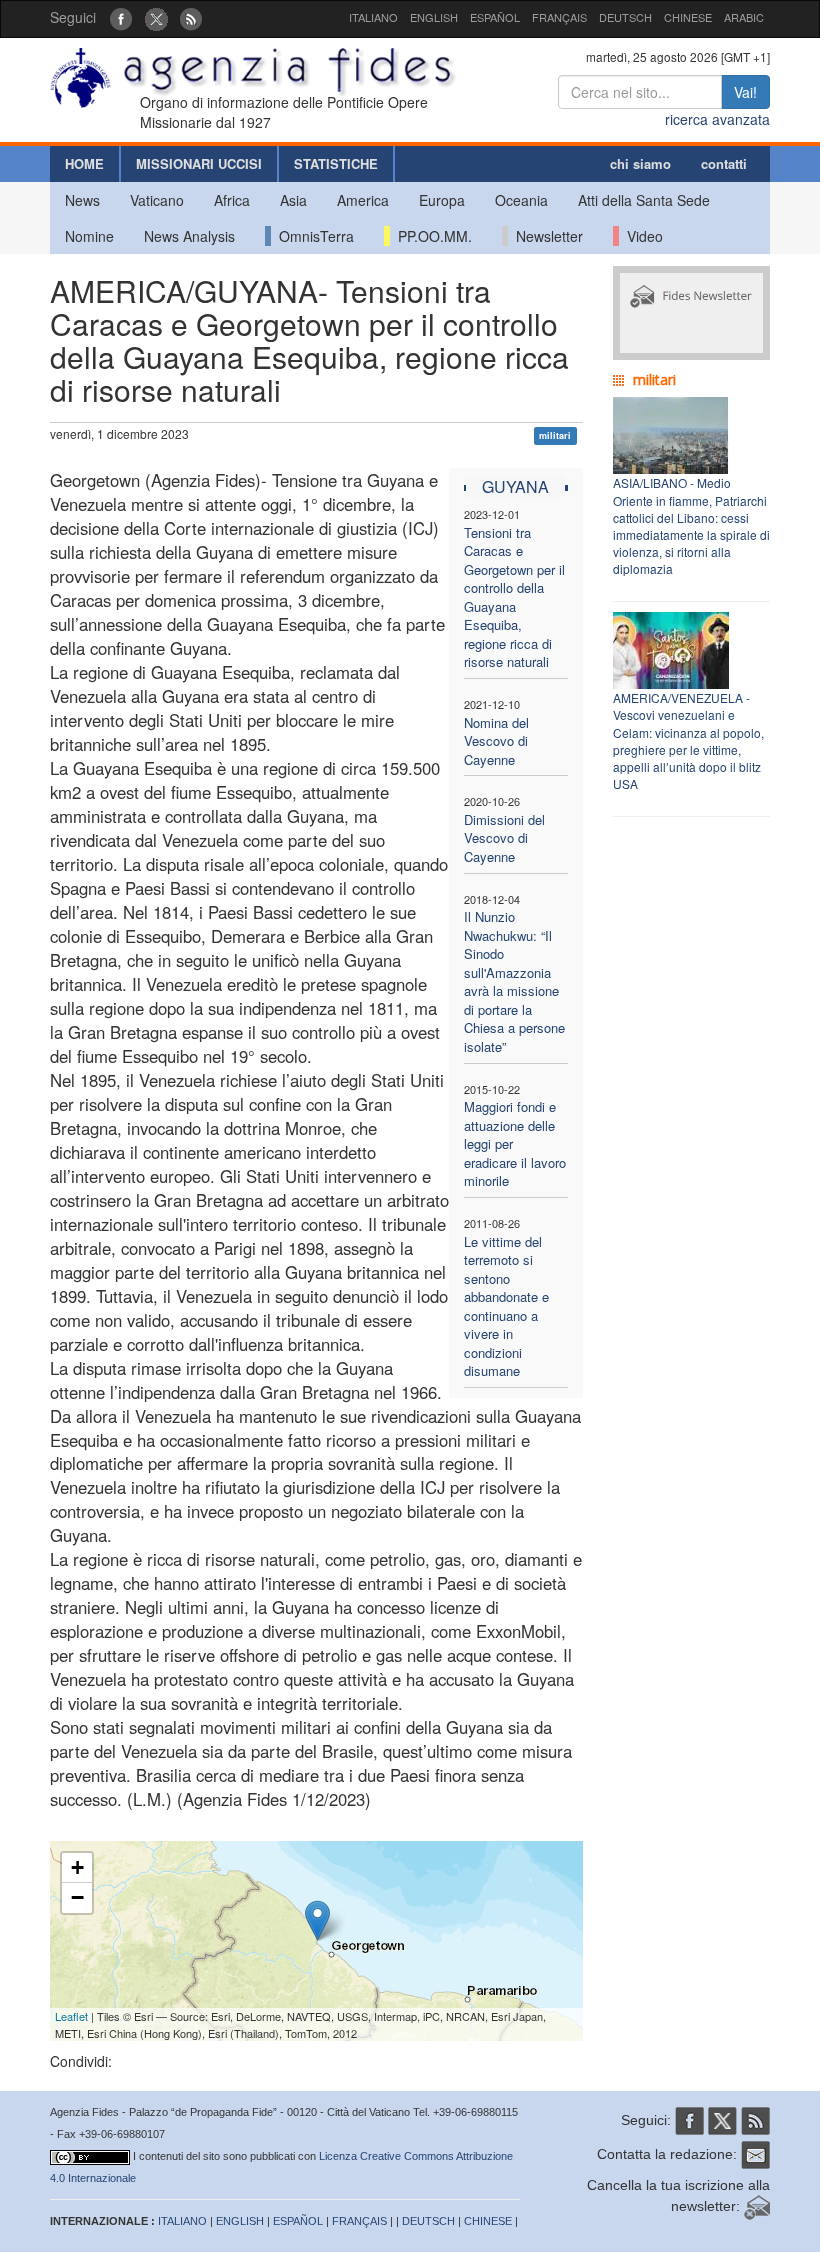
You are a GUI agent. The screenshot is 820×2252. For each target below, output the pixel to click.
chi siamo (640, 163)
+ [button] (77, 1867)
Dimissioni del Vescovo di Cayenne (504, 838)
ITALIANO (373, 17)
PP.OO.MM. (431, 236)
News (82, 200)
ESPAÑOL (495, 17)
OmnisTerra (312, 236)
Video (641, 236)
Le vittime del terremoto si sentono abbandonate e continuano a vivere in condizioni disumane (506, 1306)
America (363, 200)
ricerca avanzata (717, 119)
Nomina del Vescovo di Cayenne (496, 741)
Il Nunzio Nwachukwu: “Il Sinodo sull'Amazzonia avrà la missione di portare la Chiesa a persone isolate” (514, 981)
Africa (232, 200)
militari (555, 435)
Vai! (745, 92)
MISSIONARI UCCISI (199, 163)
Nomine (89, 236)
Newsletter (545, 236)
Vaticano (157, 200)
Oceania (521, 200)
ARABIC (744, 17)
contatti (724, 163)
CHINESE (688, 17)
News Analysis (189, 236)
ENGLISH (434, 17)
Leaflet (71, 2016)
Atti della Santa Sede (644, 200)
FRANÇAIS (559, 17)
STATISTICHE (336, 163)
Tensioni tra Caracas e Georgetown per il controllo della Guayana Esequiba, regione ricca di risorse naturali (514, 597)
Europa (442, 200)
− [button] (77, 1897)
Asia (293, 200)
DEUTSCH (625, 17)
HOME (84, 163)
